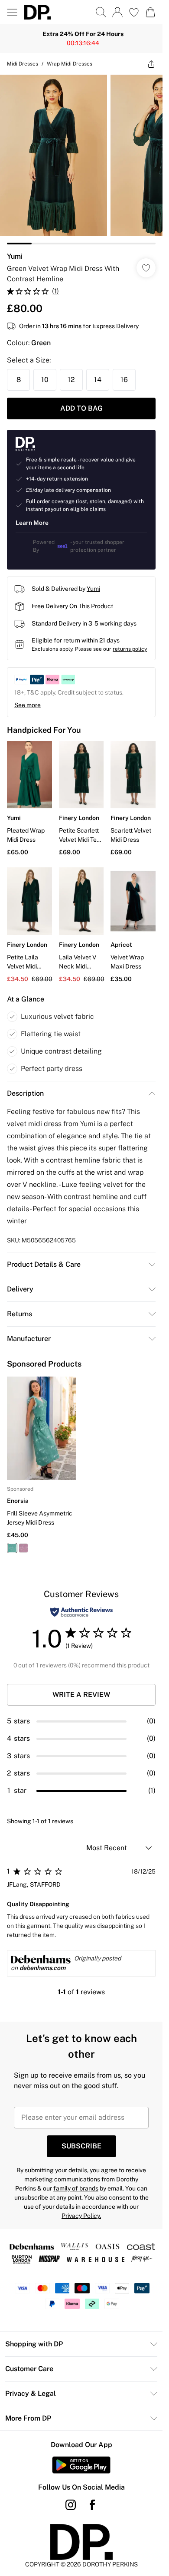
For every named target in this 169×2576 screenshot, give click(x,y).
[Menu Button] (12, 12)
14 (98, 380)
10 (45, 380)
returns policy (130, 649)
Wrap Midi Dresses (70, 64)
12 (71, 380)
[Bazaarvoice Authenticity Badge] (81, 1612)
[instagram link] (71, 2505)
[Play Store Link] (81, 2465)
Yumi (15, 256)
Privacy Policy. (81, 2216)
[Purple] (23, 1548)
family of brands (76, 2188)
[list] (81, 160)
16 (124, 380)
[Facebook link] (92, 2505)
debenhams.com (42, 1968)
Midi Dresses (23, 64)
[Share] (151, 64)
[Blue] (12, 1548)
